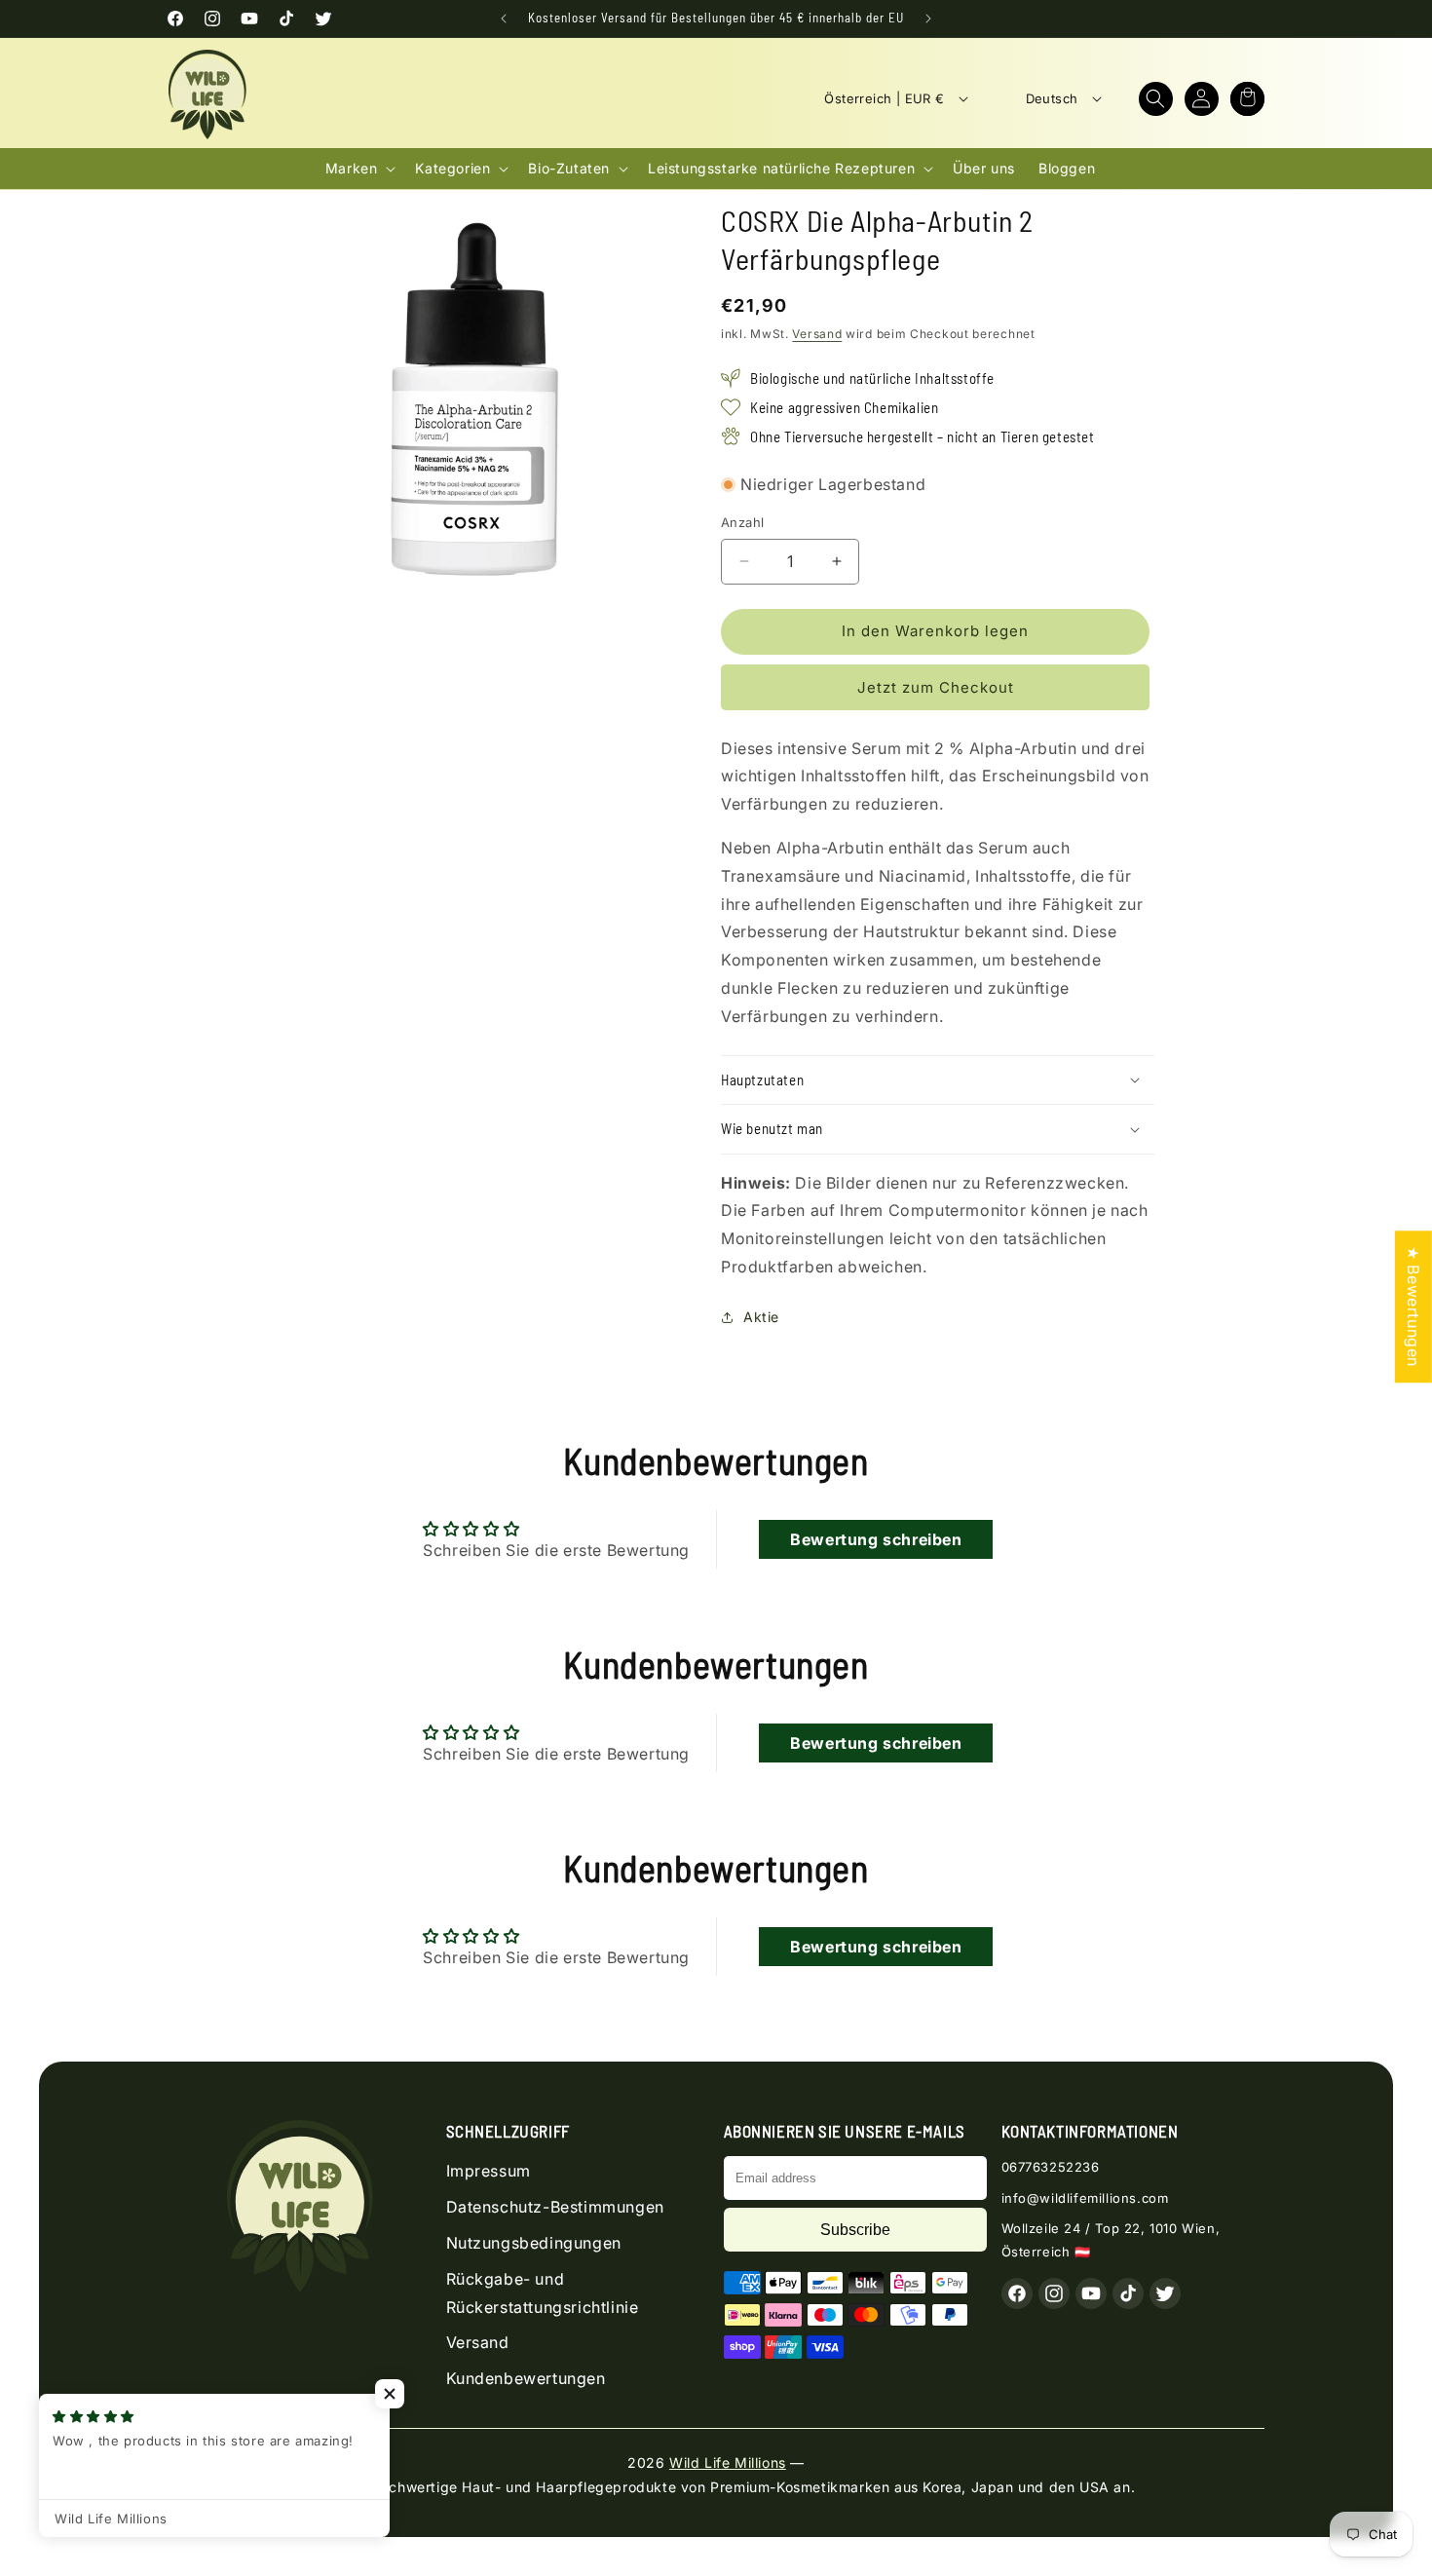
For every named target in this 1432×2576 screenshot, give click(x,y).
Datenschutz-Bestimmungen (555, 2207)
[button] (1156, 99)
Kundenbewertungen (526, 2378)
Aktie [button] (761, 1317)
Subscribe (855, 2230)
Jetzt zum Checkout (936, 687)
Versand (817, 334)
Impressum (489, 2171)
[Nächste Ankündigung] (928, 19)
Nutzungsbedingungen (534, 2243)
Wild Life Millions (728, 2462)
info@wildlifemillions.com (1085, 2198)
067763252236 (1051, 2167)
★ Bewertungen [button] (1413, 1307)
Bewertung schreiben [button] (876, 1539)
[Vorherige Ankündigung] (504, 19)
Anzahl (742, 522)
